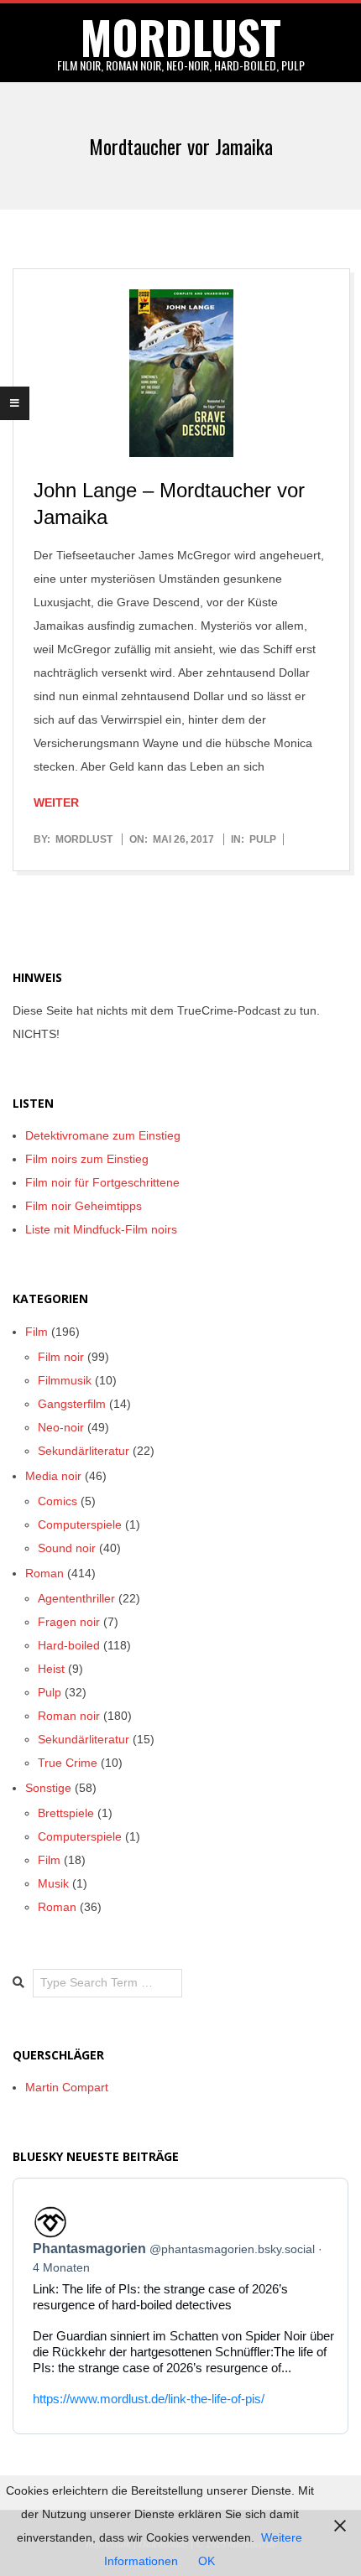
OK (207, 2561)
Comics (58, 1501)
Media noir (53, 1476)
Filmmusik (65, 1380)
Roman (44, 1573)
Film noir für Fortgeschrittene (102, 1182)
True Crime (68, 1763)
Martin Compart (67, 2087)
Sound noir (67, 1548)
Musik (53, 1883)
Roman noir (69, 1716)
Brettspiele (66, 1813)
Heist (51, 1669)
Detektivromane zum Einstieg (103, 1135)
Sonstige (48, 1788)
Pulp (263, 839)
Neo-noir (61, 1427)
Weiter (56, 802)
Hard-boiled (69, 1645)
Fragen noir (69, 1622)
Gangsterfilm (72, 1404)
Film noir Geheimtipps (84, 1206)
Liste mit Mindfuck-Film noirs (101, 1229)
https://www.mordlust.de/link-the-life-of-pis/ (149, 2399)
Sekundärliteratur (84, 1451)
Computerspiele (80, 1524)
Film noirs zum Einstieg (87, 1159)
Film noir (61, 1357)
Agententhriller (76, 1598)
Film (37, 1332)
